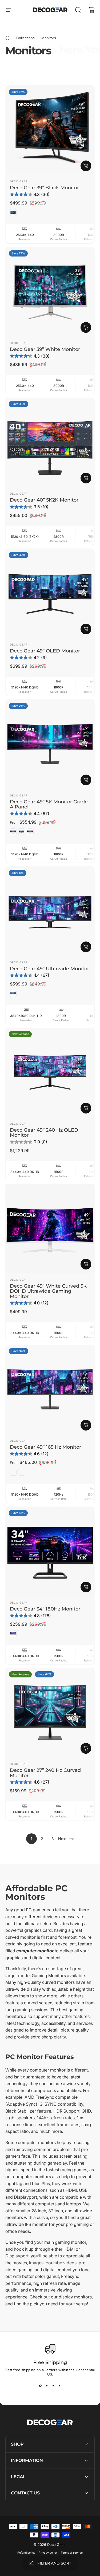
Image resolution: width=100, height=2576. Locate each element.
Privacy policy (48, 2553)
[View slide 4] (60, 2386)
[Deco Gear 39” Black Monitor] (50, 130)
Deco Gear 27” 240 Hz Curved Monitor (45, 1773)
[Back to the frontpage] (7, 38)
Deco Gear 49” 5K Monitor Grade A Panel (49, 804)
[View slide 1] (41, 2386)
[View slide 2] (47, 2386)
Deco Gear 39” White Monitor (45, 349)
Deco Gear (19, 181)
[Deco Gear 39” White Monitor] (50, 292)
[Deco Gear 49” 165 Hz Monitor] (50, 1389)
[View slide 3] (53, 2386)
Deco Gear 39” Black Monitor (44, 188)
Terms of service (72, 2553)
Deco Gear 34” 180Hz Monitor (45, 1609)
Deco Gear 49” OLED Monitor (45, 651)
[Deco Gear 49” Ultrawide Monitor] (50, 911)
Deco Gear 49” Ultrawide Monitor (49, 969)
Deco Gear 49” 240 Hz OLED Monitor (44, 1132)
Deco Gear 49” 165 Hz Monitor (45, 1447)
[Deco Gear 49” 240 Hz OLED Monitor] (50, 1072)
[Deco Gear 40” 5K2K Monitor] (50, 442)
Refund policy (26, 2553)
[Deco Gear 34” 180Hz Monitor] (50, 1551)
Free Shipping (50, 2362)
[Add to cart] (86, 166)
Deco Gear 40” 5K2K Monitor (44, 500)
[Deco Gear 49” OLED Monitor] (50, 593)
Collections (25, 38)
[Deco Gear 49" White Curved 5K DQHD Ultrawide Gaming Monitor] (50, 1228)
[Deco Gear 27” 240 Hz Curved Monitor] (50, 1712)
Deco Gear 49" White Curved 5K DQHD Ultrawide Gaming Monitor (48, 1291)
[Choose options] (86, 780)
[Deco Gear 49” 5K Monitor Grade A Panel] (50, 744)
